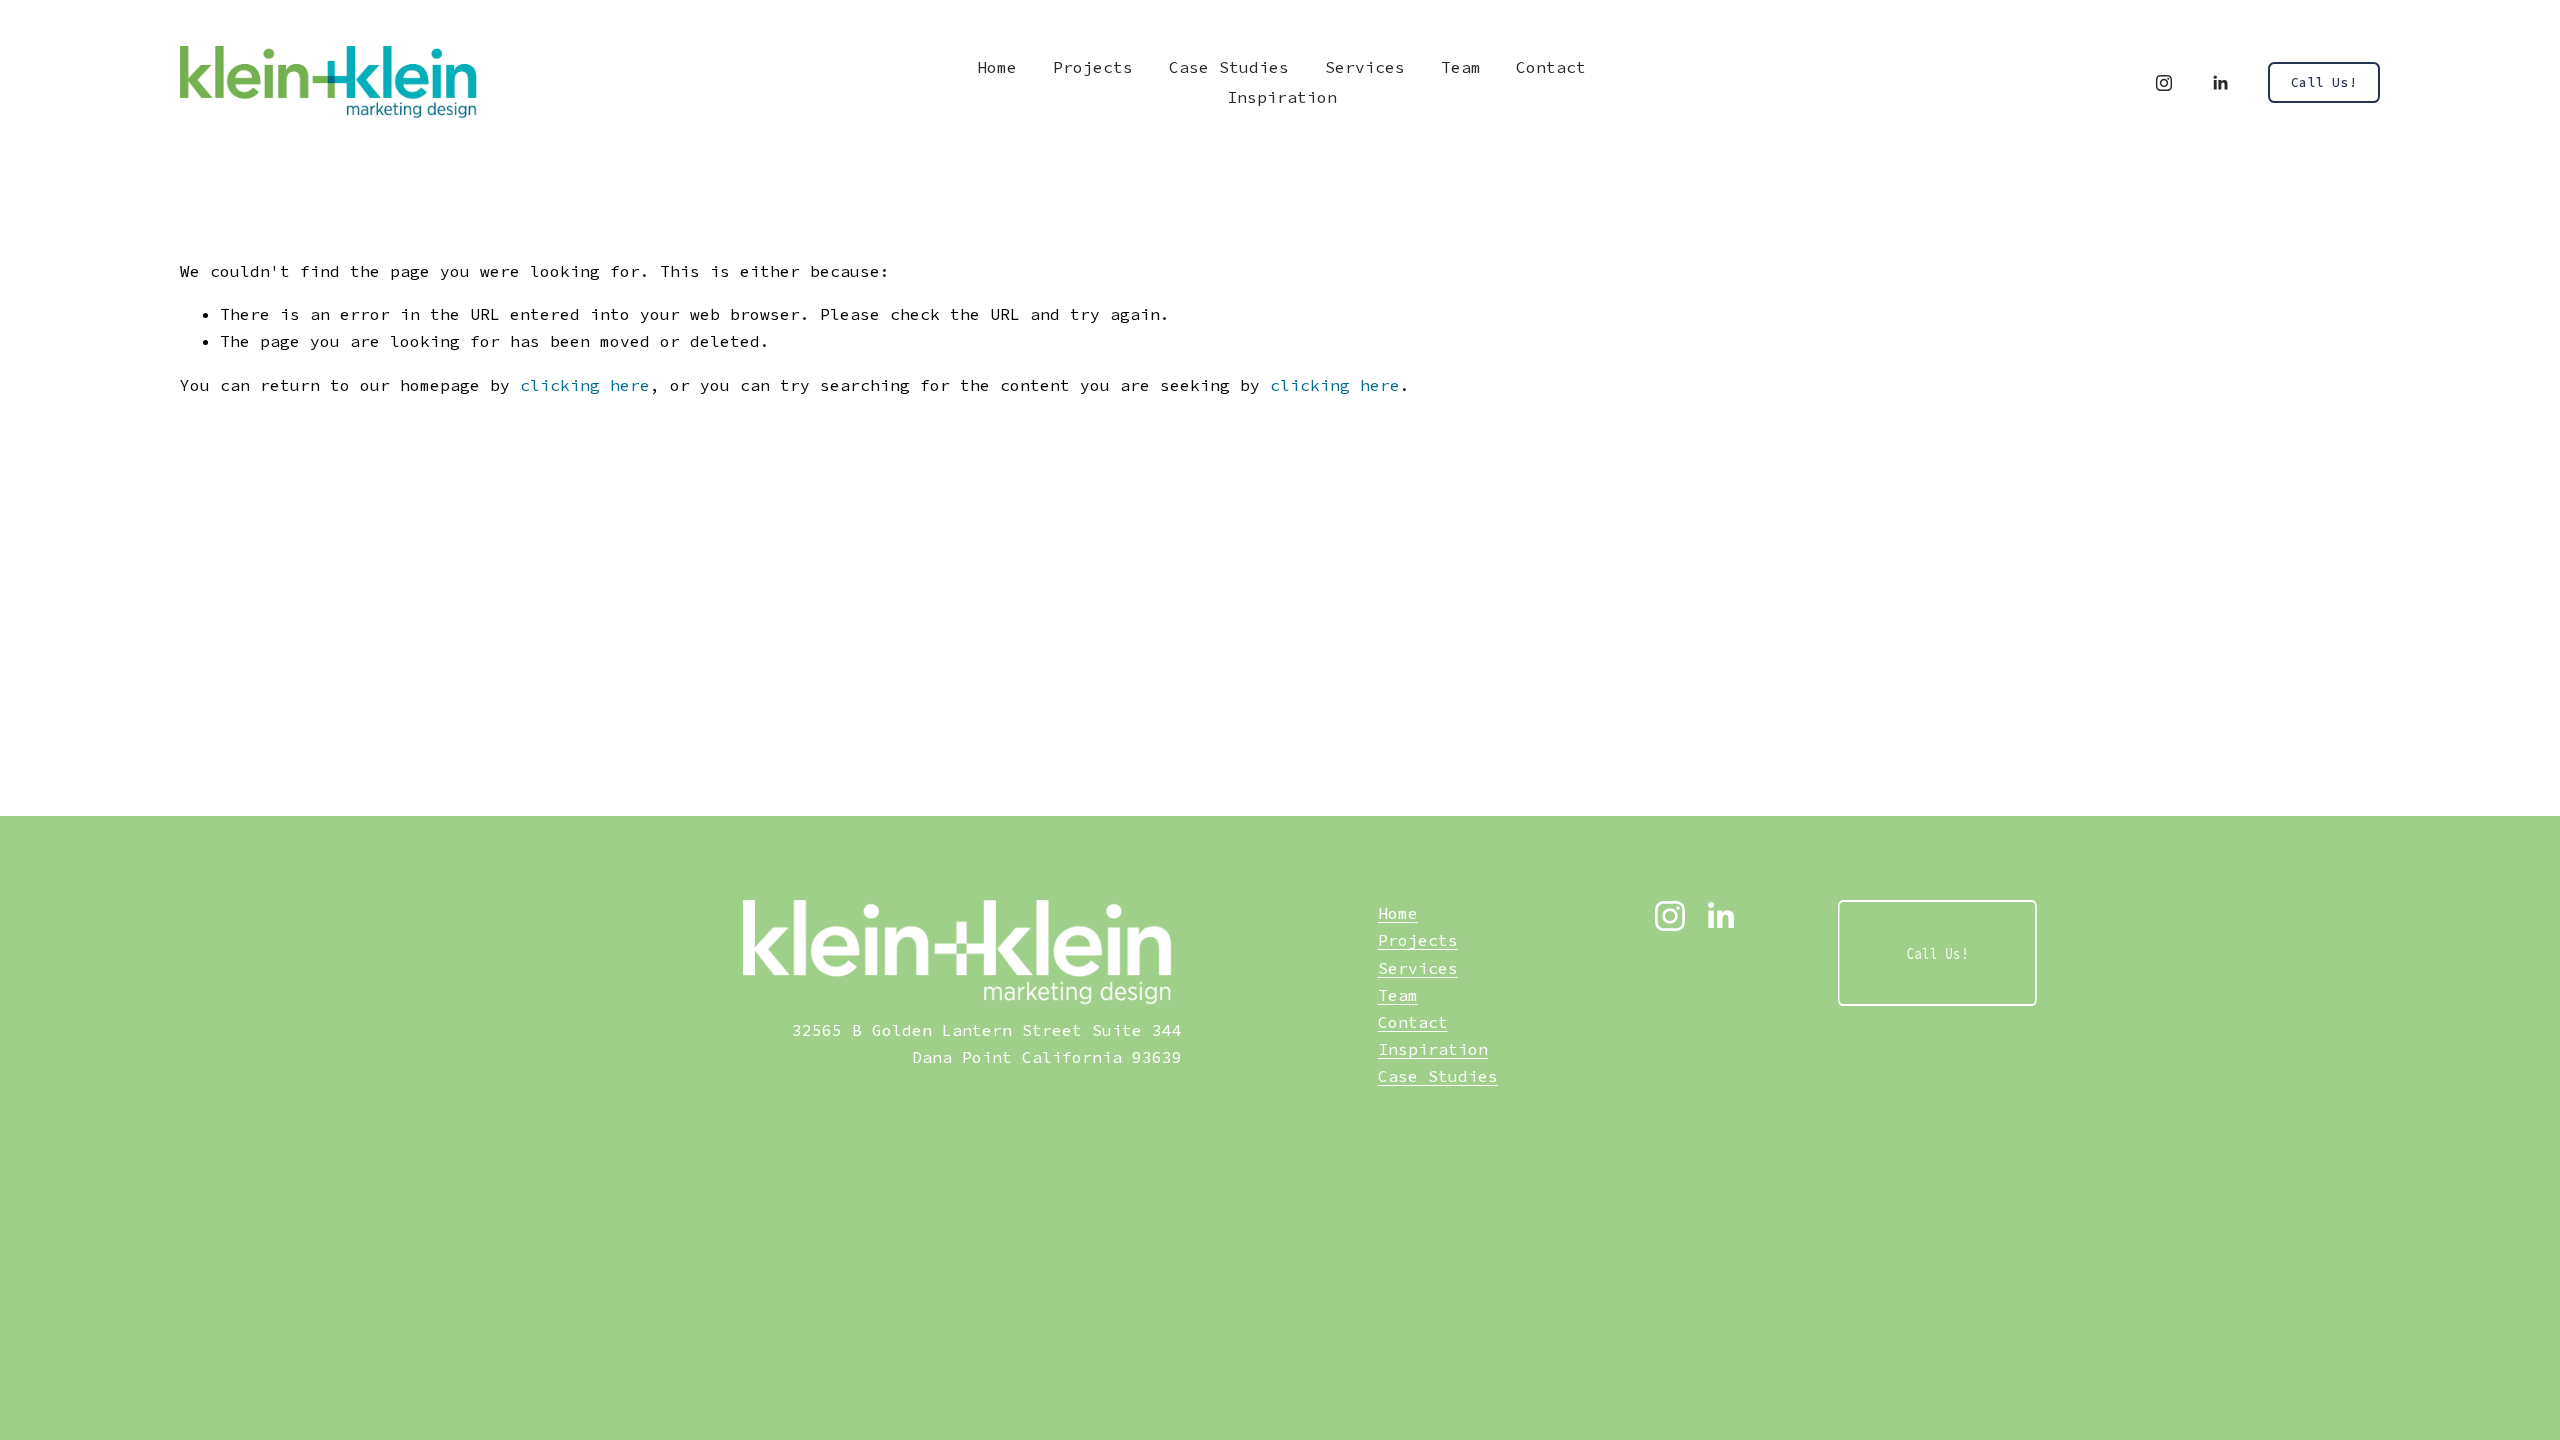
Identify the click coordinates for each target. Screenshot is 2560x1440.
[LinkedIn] (2220, 83)
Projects (1093, 67)
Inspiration (1282, 97)
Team (1461, 67)
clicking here (585, 385)
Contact (1551, 67)
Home (997, 67)
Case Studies (1438, 1076)
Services (1365, 67)
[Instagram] (2164, 83)
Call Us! (2324, 82)
